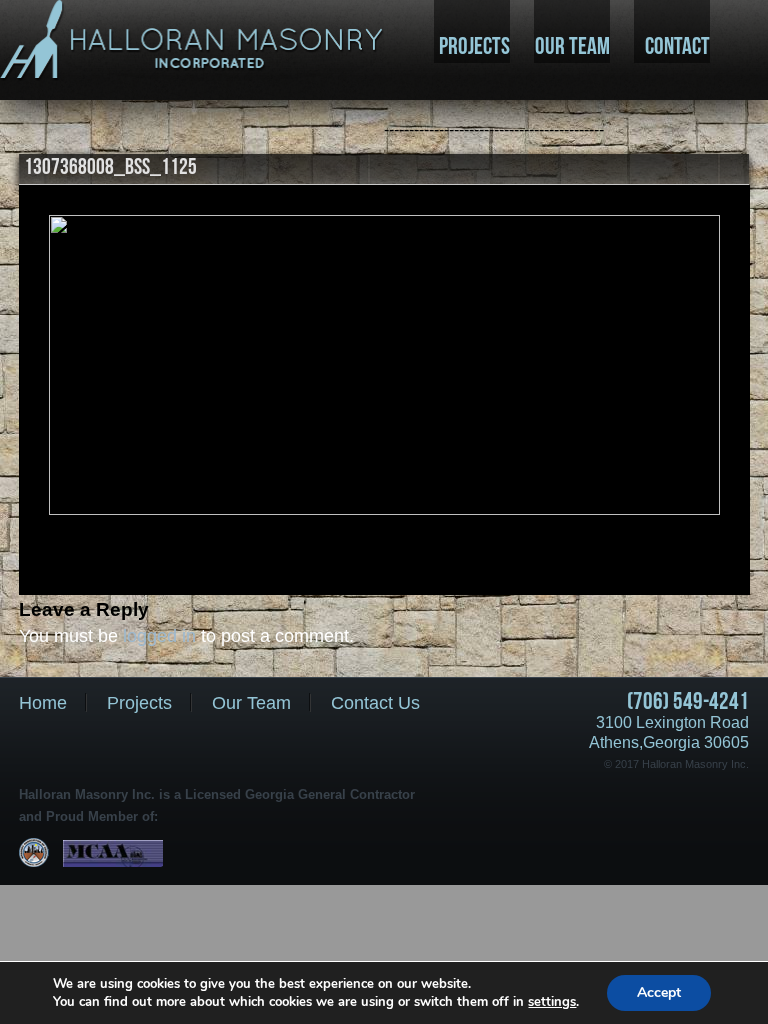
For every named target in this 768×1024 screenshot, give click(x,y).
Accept (659, 992)
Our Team (572, 45)
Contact (677, 45)
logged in (159, 636)
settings (552, 1002)
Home (43, 703)
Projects (474, 45)
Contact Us (375, 703)
